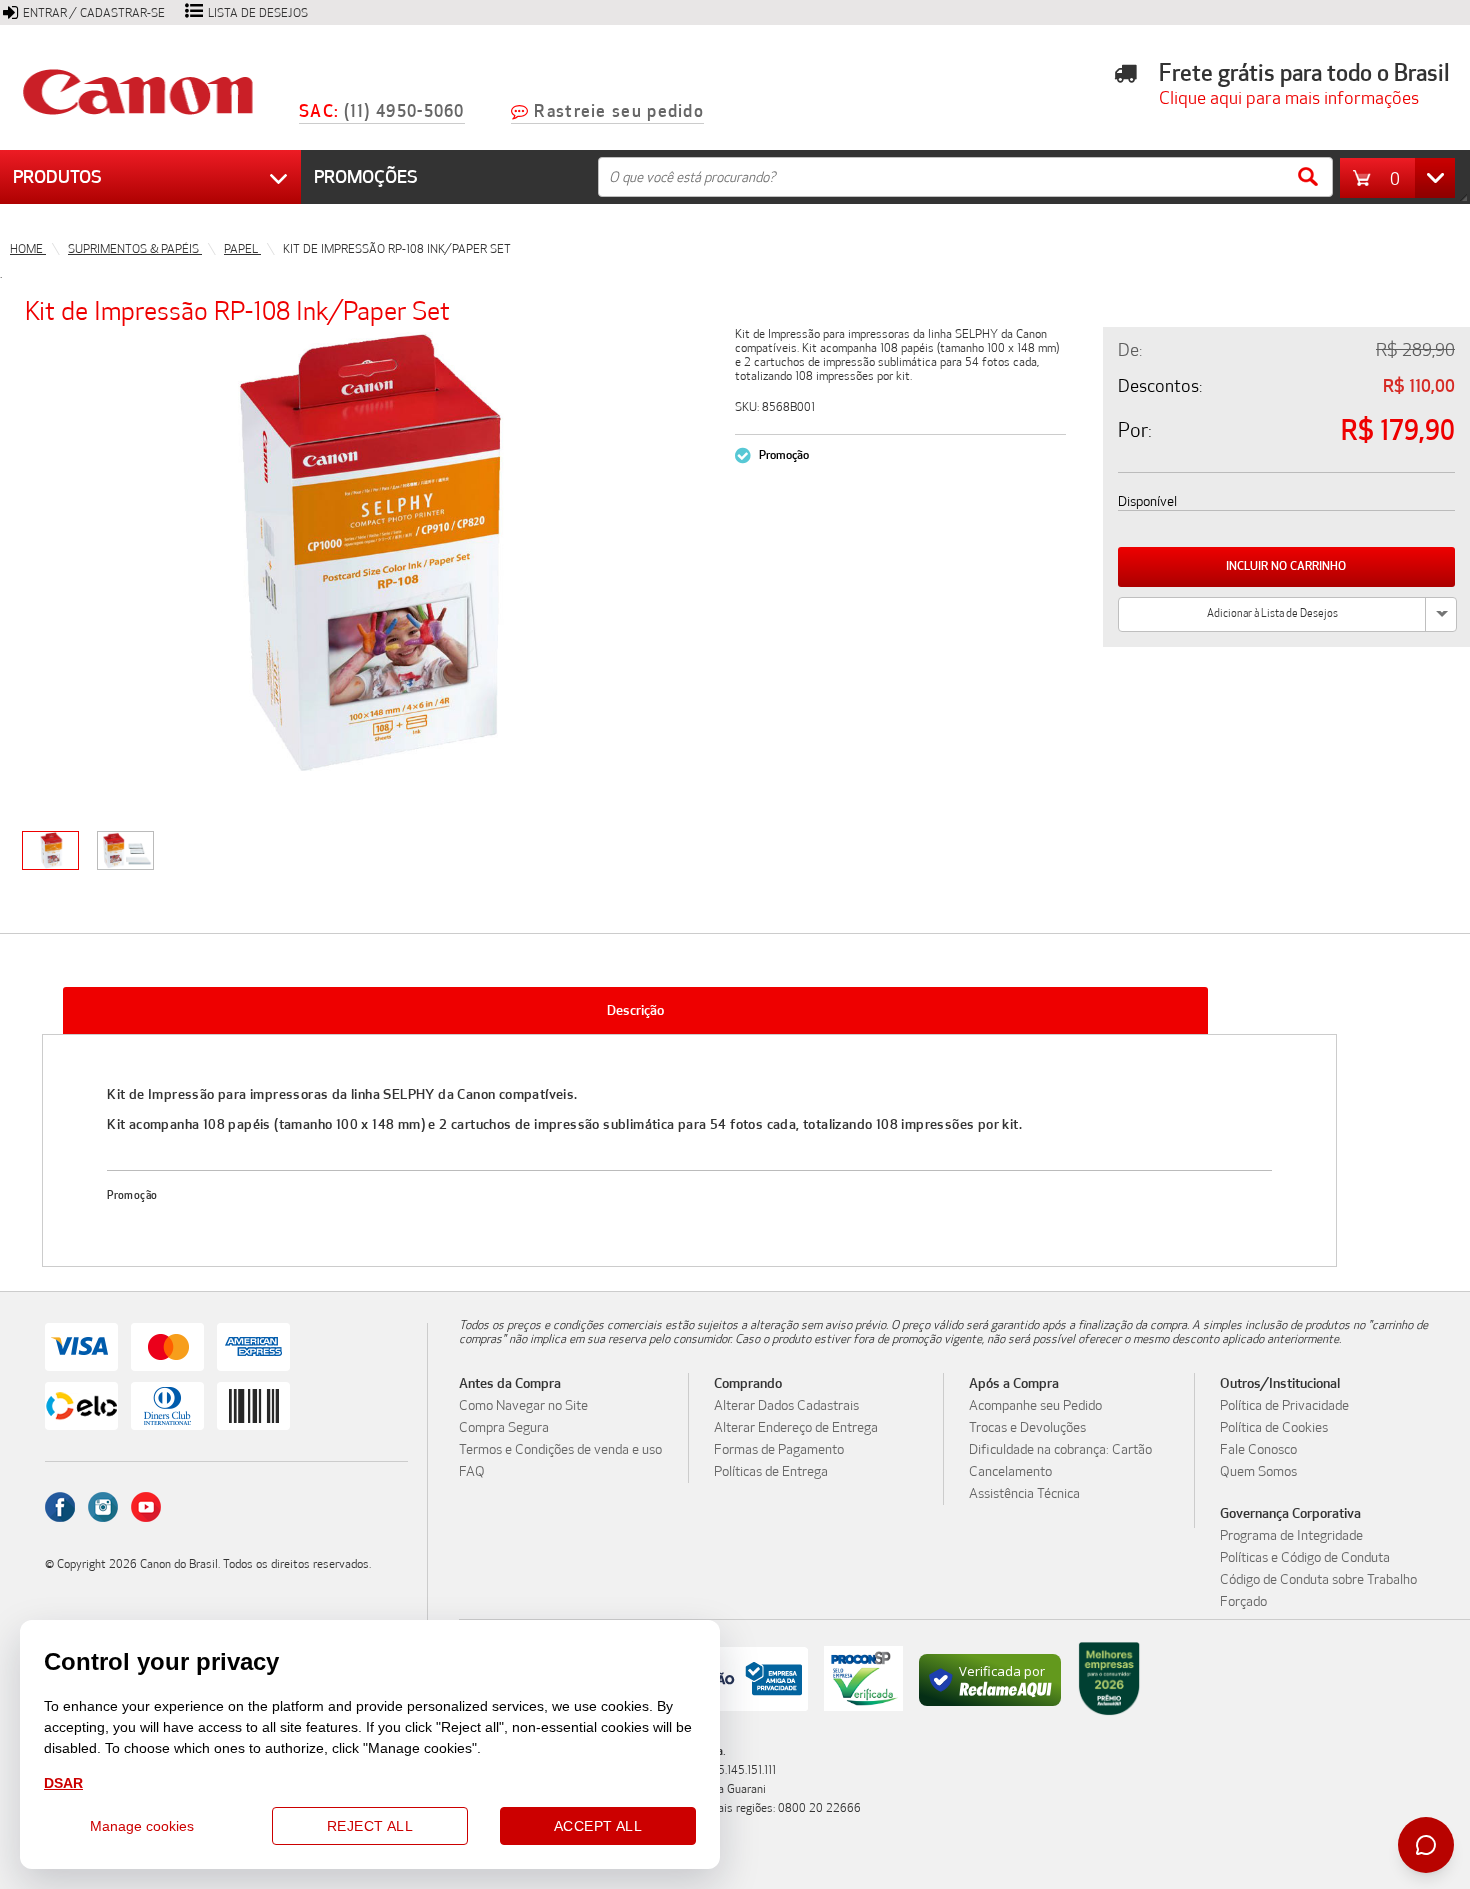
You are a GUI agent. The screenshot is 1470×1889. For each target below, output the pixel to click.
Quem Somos (1258, 1472)
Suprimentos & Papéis (135, 249)
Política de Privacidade (1284, 1406)
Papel (242, 249)
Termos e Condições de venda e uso (560, 1450)
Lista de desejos (258, 13)
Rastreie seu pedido (619, 111)
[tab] (636, 1010)
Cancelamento (1010, 1472)
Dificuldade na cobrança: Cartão (1060, 1450)
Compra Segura (504, 1428)
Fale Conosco (1258, 1450)
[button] (1402, 178)
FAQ (472, 1472)
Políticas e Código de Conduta (1305, 1558)
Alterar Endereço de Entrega (796, 1428)
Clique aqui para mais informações (1282, 98)
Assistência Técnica (1024, 1494)
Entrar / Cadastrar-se (94, 13)
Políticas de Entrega (771, 1472)
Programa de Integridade (1291, 1536)
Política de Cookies (1274, 1428)
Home (28, 249)
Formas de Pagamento (779, 1450)
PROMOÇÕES (366, 177)
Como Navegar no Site (523, 1406)
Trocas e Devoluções (1027, 1428)
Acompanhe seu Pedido (1035, 1406)
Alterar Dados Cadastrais (786, 1406)
